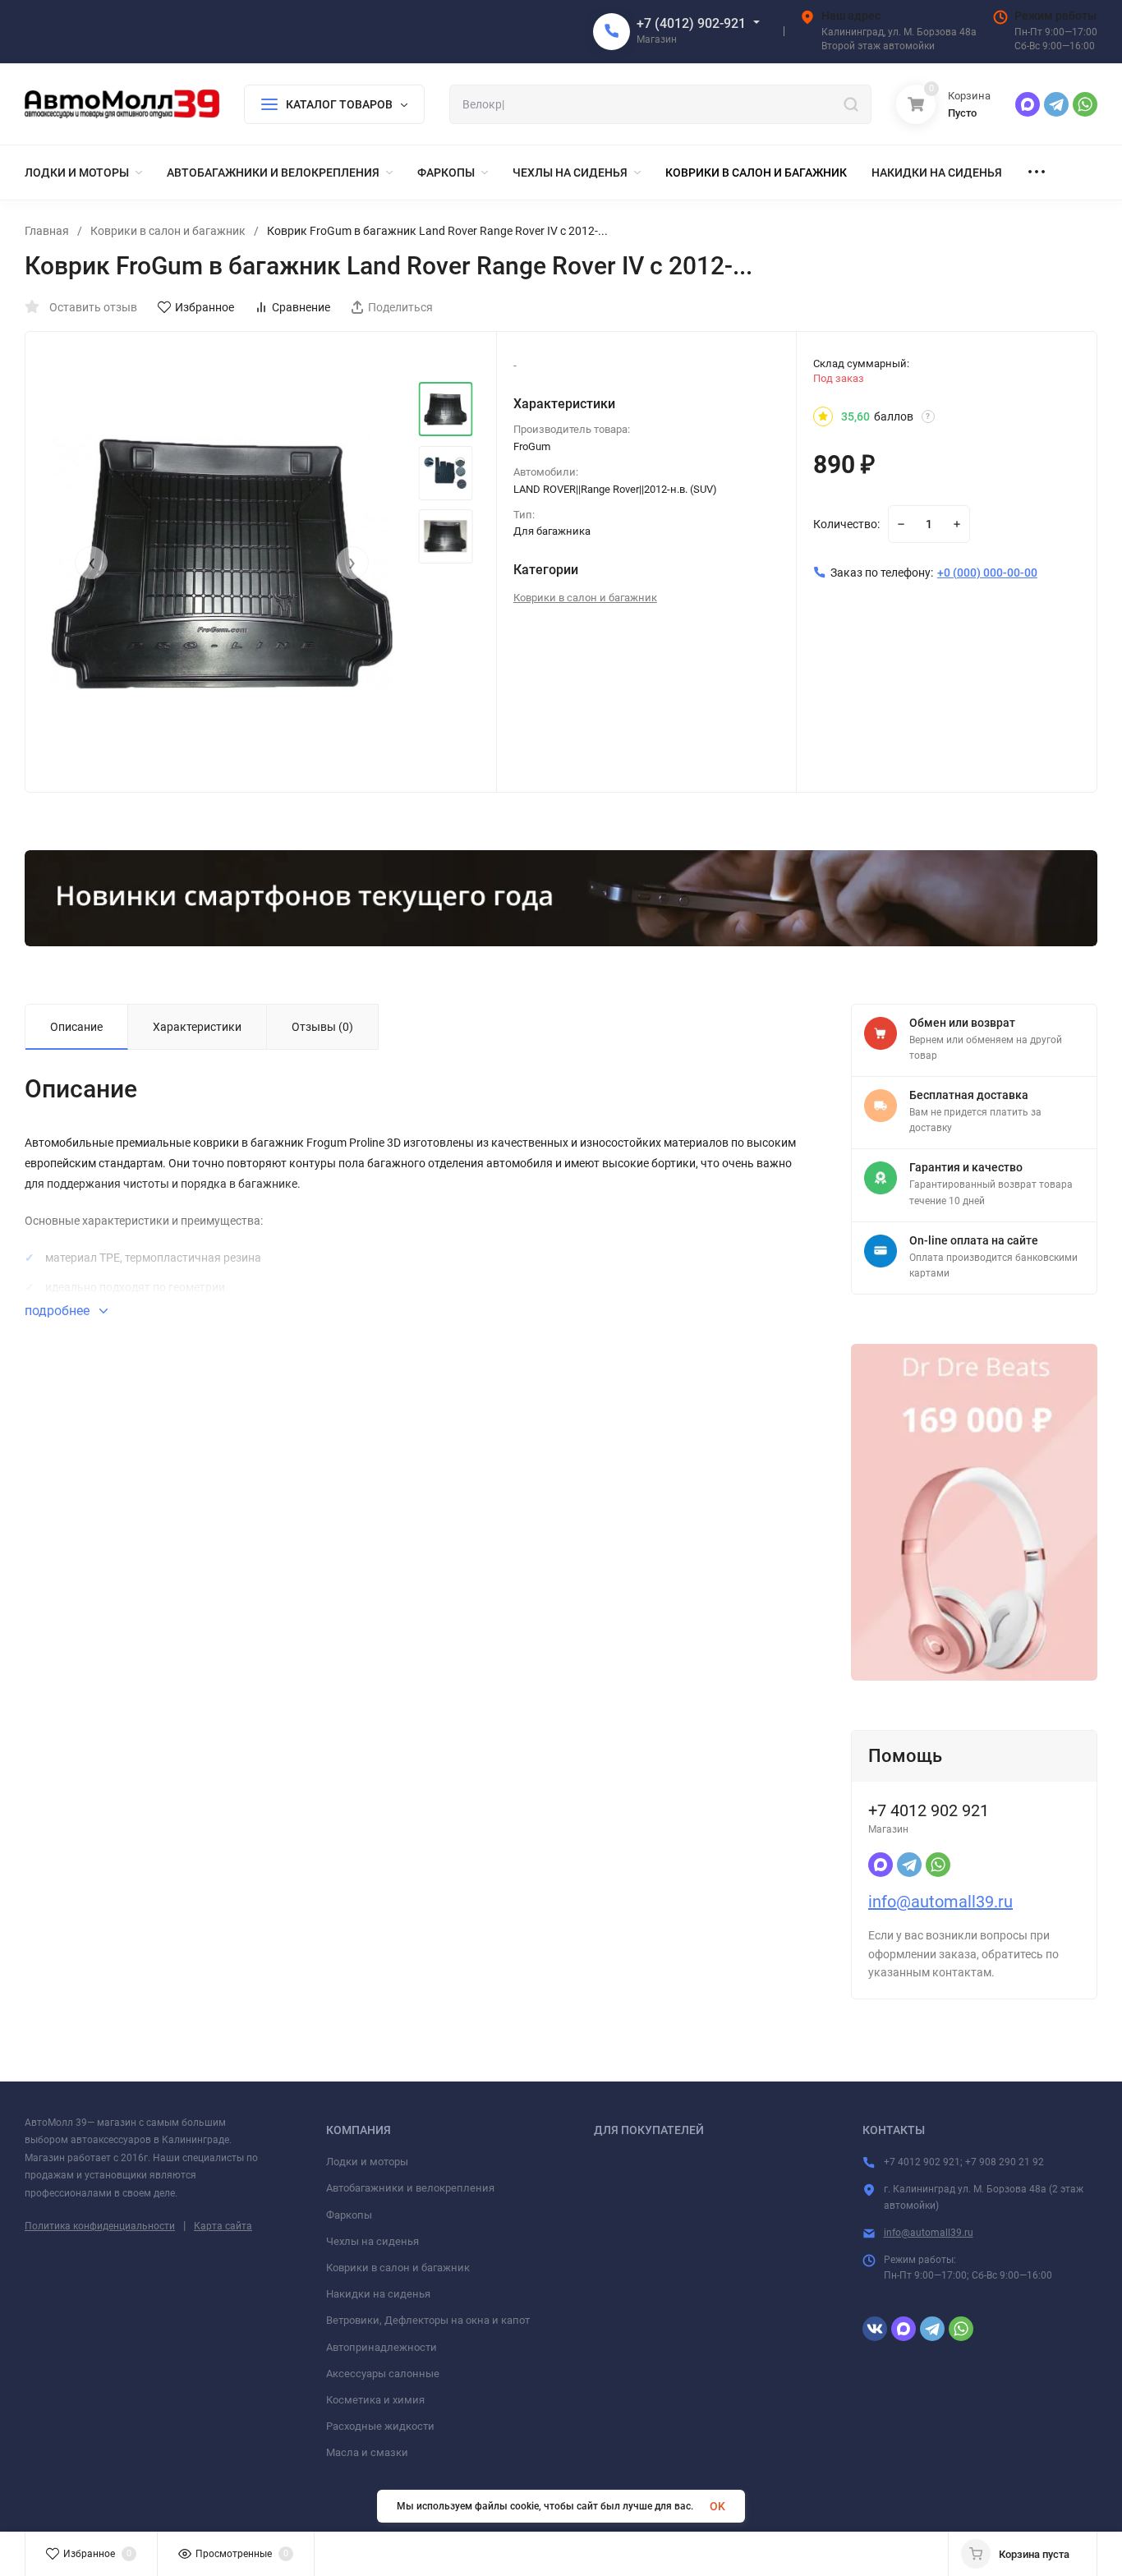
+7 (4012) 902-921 (691, 23)
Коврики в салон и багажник (168, 231)
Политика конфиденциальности (100, 2226)
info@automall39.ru (940, 1902)
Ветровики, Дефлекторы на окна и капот (428, 2320)
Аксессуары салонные (383, 2374)
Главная (47, 231)
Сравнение (301, 307)
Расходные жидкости (380, 2426)
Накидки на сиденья (378, 2294)
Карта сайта (223, 2226)
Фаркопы (349, 2215)
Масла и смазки (367, 2452)
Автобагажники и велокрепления (410, 2188)
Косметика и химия (375, 2400)
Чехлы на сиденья (372, 2241)
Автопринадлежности (382, 2347)
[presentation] (91, 563)
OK (717, 2506)
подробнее (59, 1311)
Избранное (205, 307)
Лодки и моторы (367, 2162)
